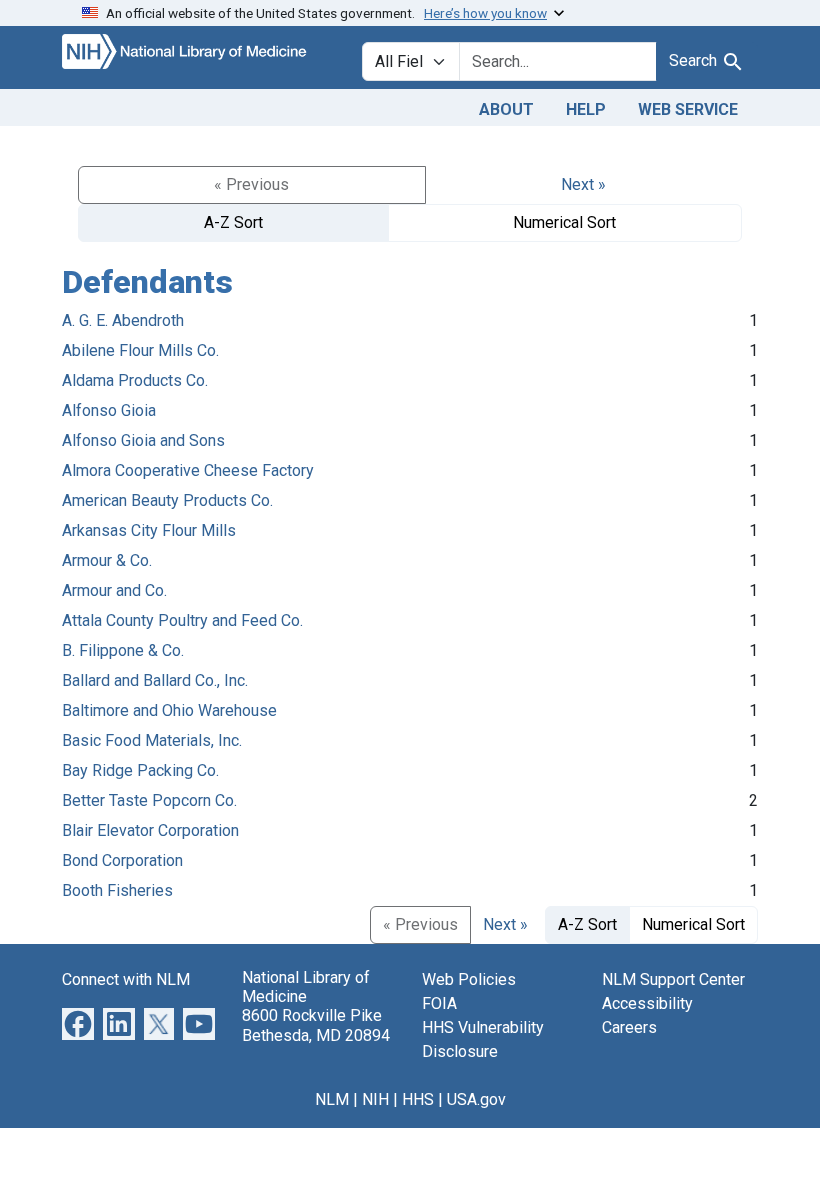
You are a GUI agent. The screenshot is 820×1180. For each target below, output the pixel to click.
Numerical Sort (564, 222)
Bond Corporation (122, 860)
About (506, 109)
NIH (375, 1099)
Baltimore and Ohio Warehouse (169, 710)
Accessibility (647, 1003)
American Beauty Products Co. (167, 500)
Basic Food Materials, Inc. (152, 740)
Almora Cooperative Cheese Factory (188, 470)
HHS (418, 1099)
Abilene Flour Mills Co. (140, 350)
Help (586, 109)
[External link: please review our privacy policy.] (78, 1022)
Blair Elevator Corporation (150, 830)
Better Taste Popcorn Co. (149, 800)
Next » (583, 184)
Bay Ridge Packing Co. (140, 770)
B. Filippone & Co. (123, 650)
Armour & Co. (107, 560)
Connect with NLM (126, 979)
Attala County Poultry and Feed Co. (182, 620)
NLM (332, 1099)
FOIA (439, 1003)
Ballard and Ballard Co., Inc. (155, 680)
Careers (629, 1027)
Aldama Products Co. (135, 380)
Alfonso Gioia (109, 410)
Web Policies (469, 979)
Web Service (688, 109)
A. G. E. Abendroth (123, 320)
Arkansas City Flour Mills (149, 530)
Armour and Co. (114, 590)
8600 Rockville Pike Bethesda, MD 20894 (316, 1025)
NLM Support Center (673, 979)
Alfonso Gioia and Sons (143, 440)
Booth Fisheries (117, 890)
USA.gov (476, 1099)
